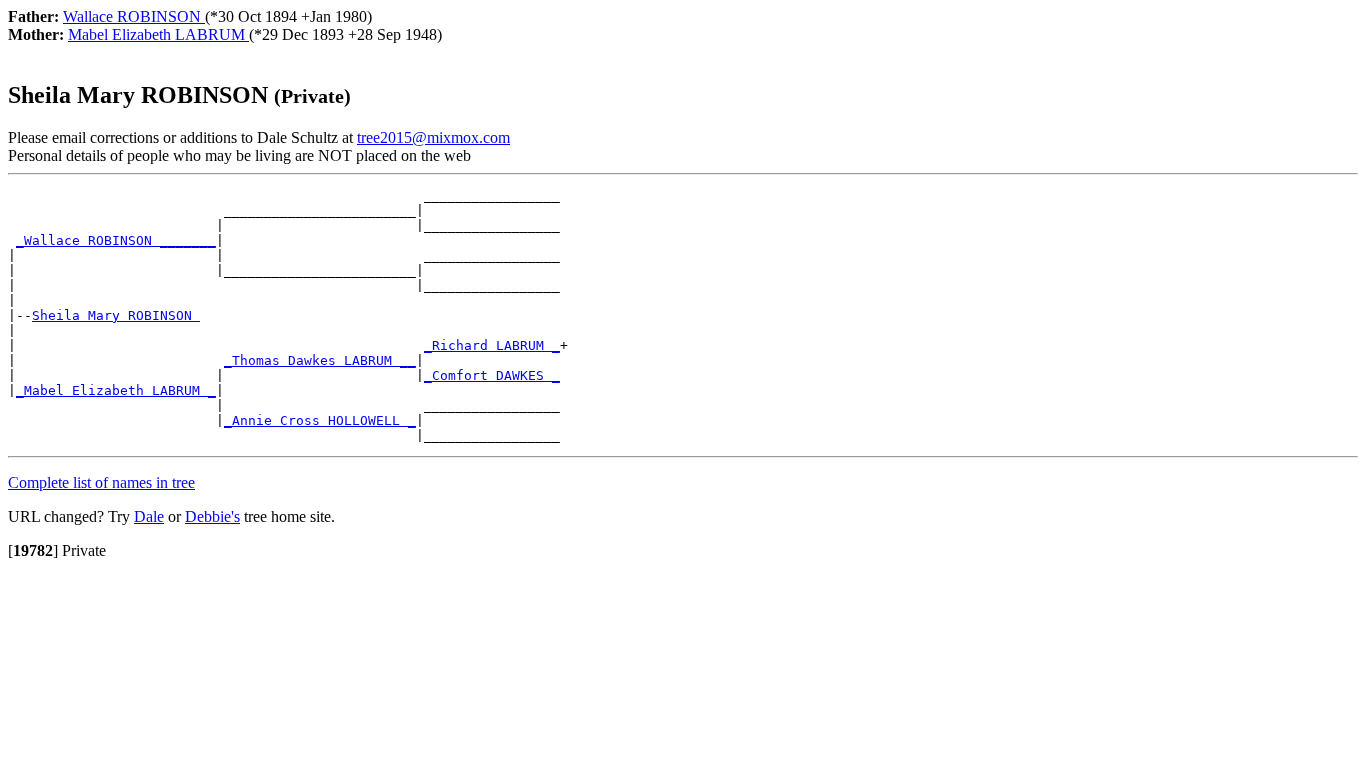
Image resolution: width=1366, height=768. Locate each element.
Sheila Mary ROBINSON (116, 315)
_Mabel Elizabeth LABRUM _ (116, 390)
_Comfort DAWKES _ (492, 375)
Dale (149, 516)
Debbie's (212, 516)
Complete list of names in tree (101, 482)
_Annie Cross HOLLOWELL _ (320, 420)
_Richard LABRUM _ (492, 345)
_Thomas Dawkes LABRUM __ (320, 360)
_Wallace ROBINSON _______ (116, 240)
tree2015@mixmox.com (433, 137)
